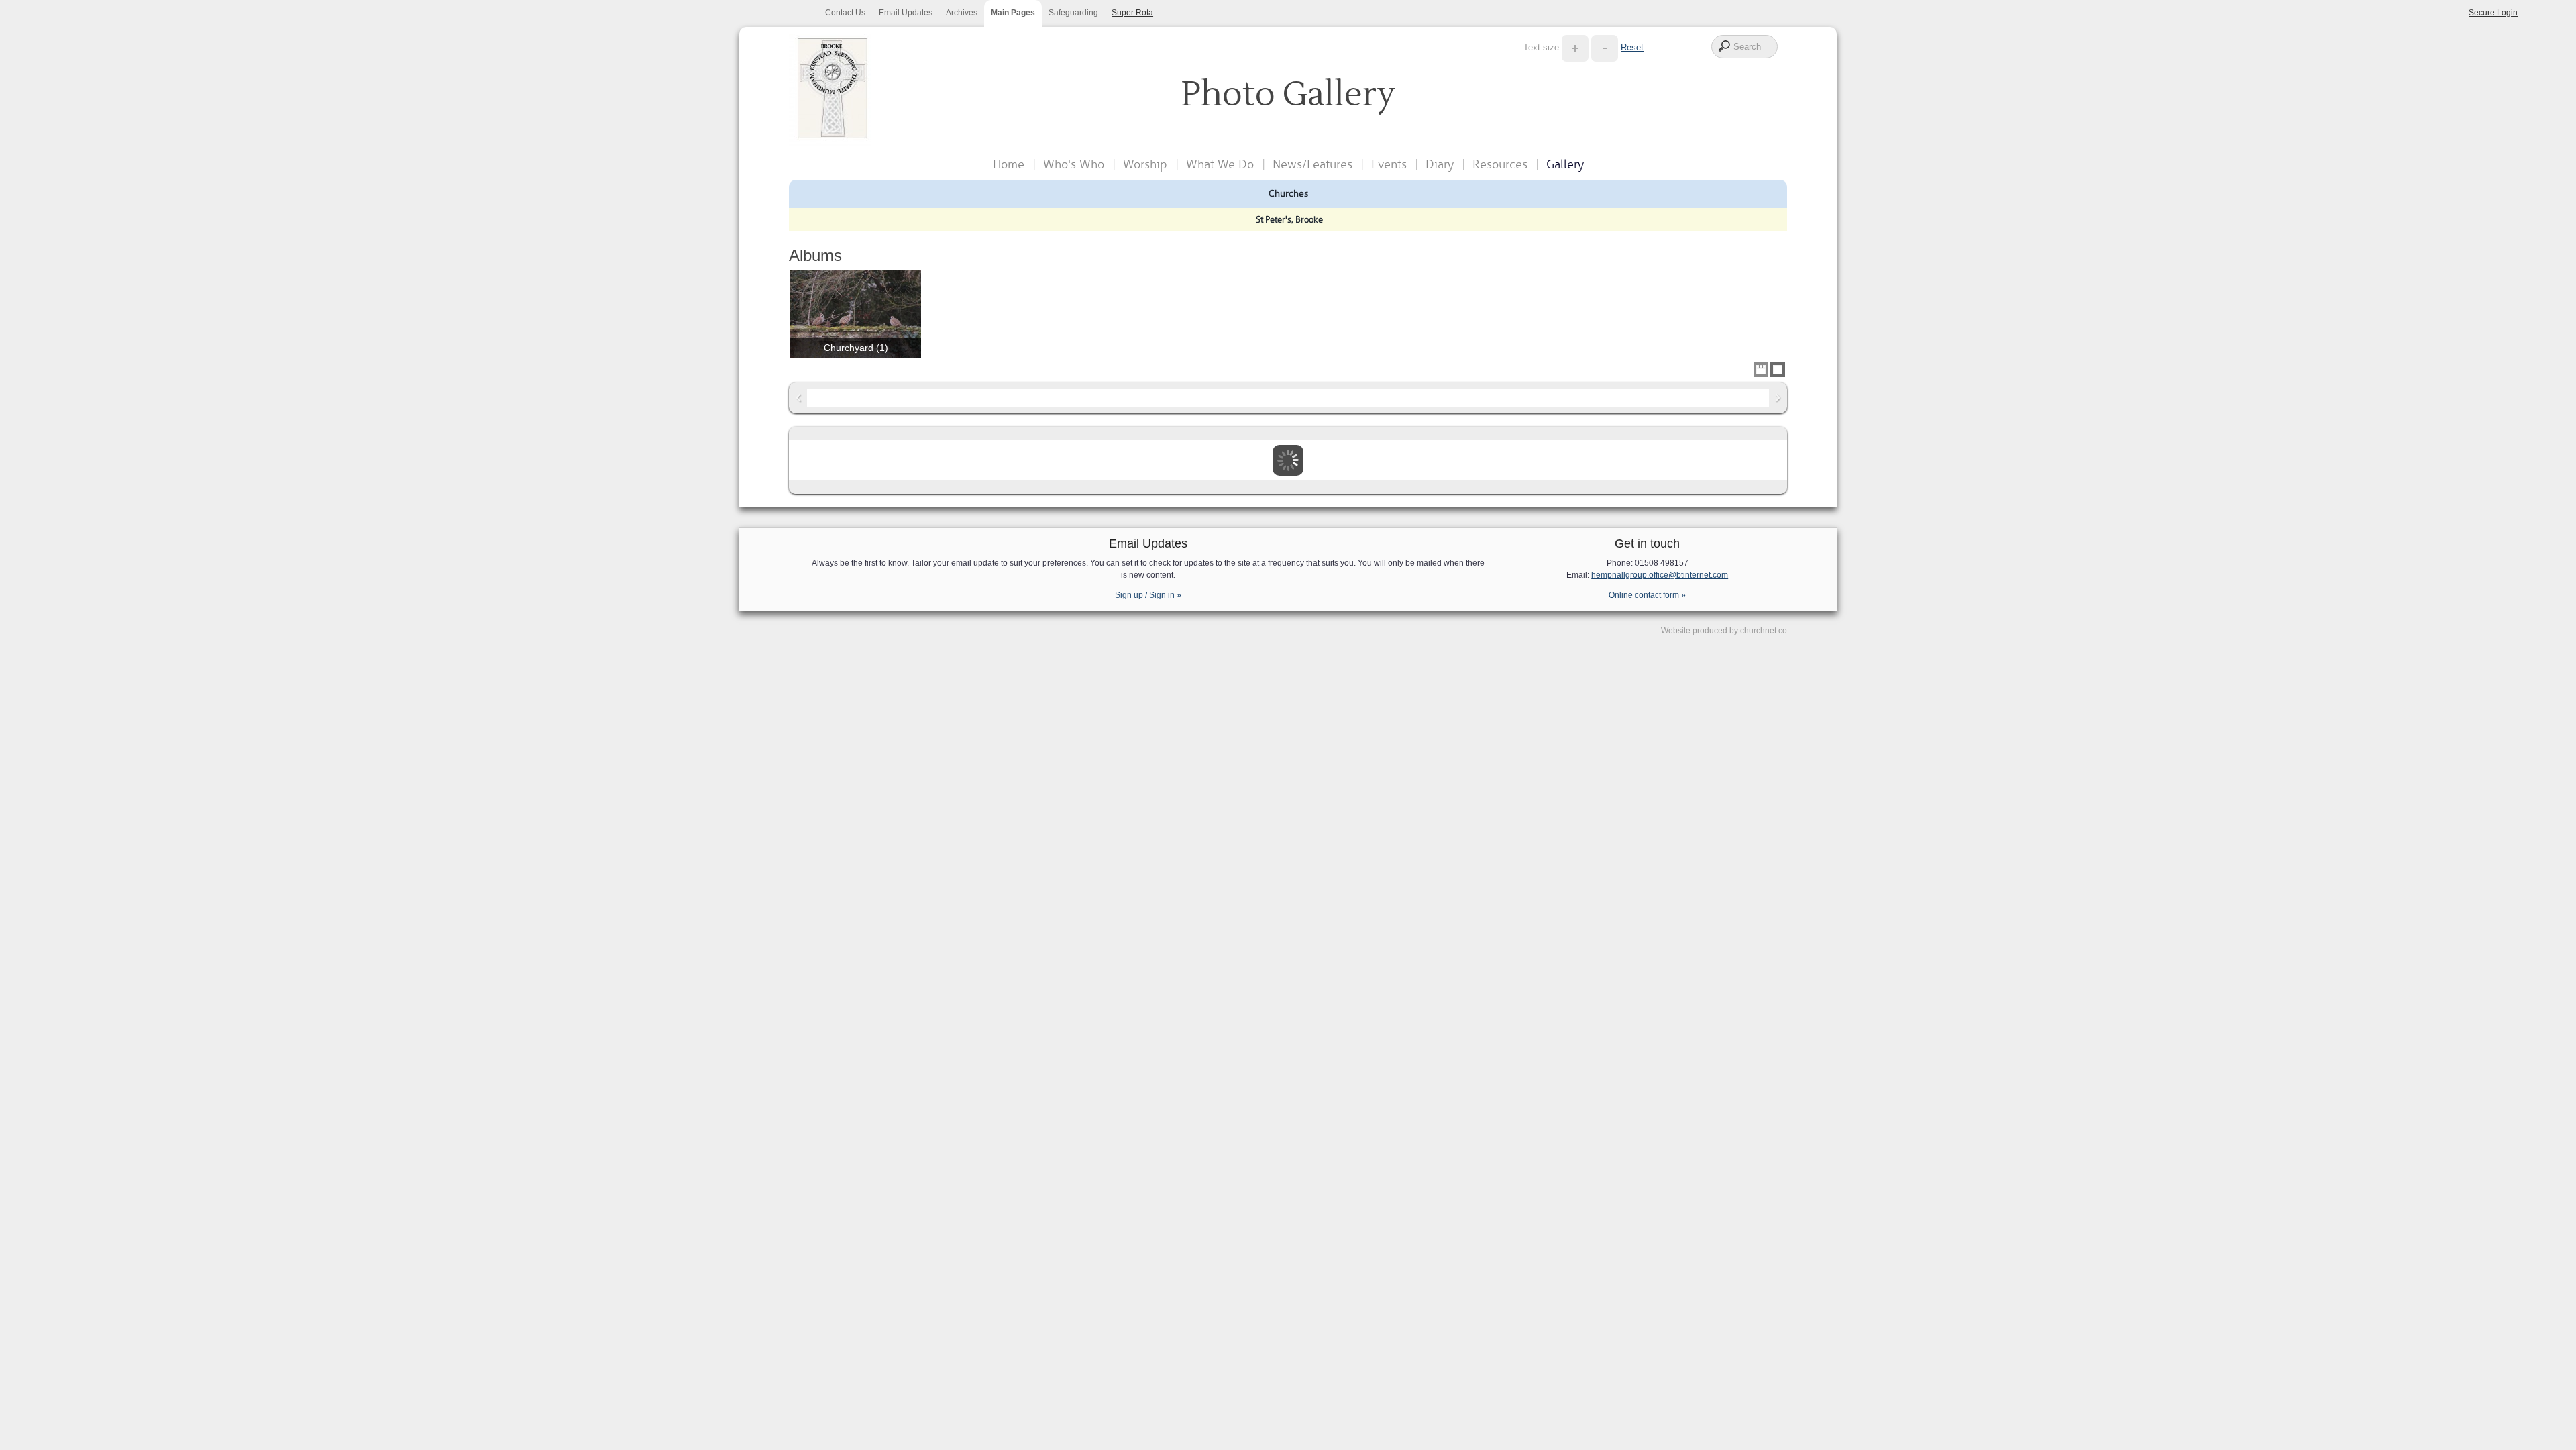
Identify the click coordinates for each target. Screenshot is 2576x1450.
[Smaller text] (1605, 47)
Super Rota (1132, 13)
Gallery (1565, 164)
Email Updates (906, 13)
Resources (1500, 164)
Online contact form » (1647, 595)
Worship (1145, 164)
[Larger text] (1575, 47)
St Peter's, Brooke (1289, 220)
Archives (962, 13)
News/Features (1312, 164)
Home (1009, 164)
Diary (1440, 164)
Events (1389, 164)
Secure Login (2493, 13)
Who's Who (1074, 164)
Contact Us (845, 13)
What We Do (1220, 164)
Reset (1632, 47)
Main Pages (1013, 13)
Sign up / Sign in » (1148, 595)
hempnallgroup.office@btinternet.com (1660, 575)
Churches (1288, 193)
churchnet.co (1764, 631)
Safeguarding (1073, 13)
